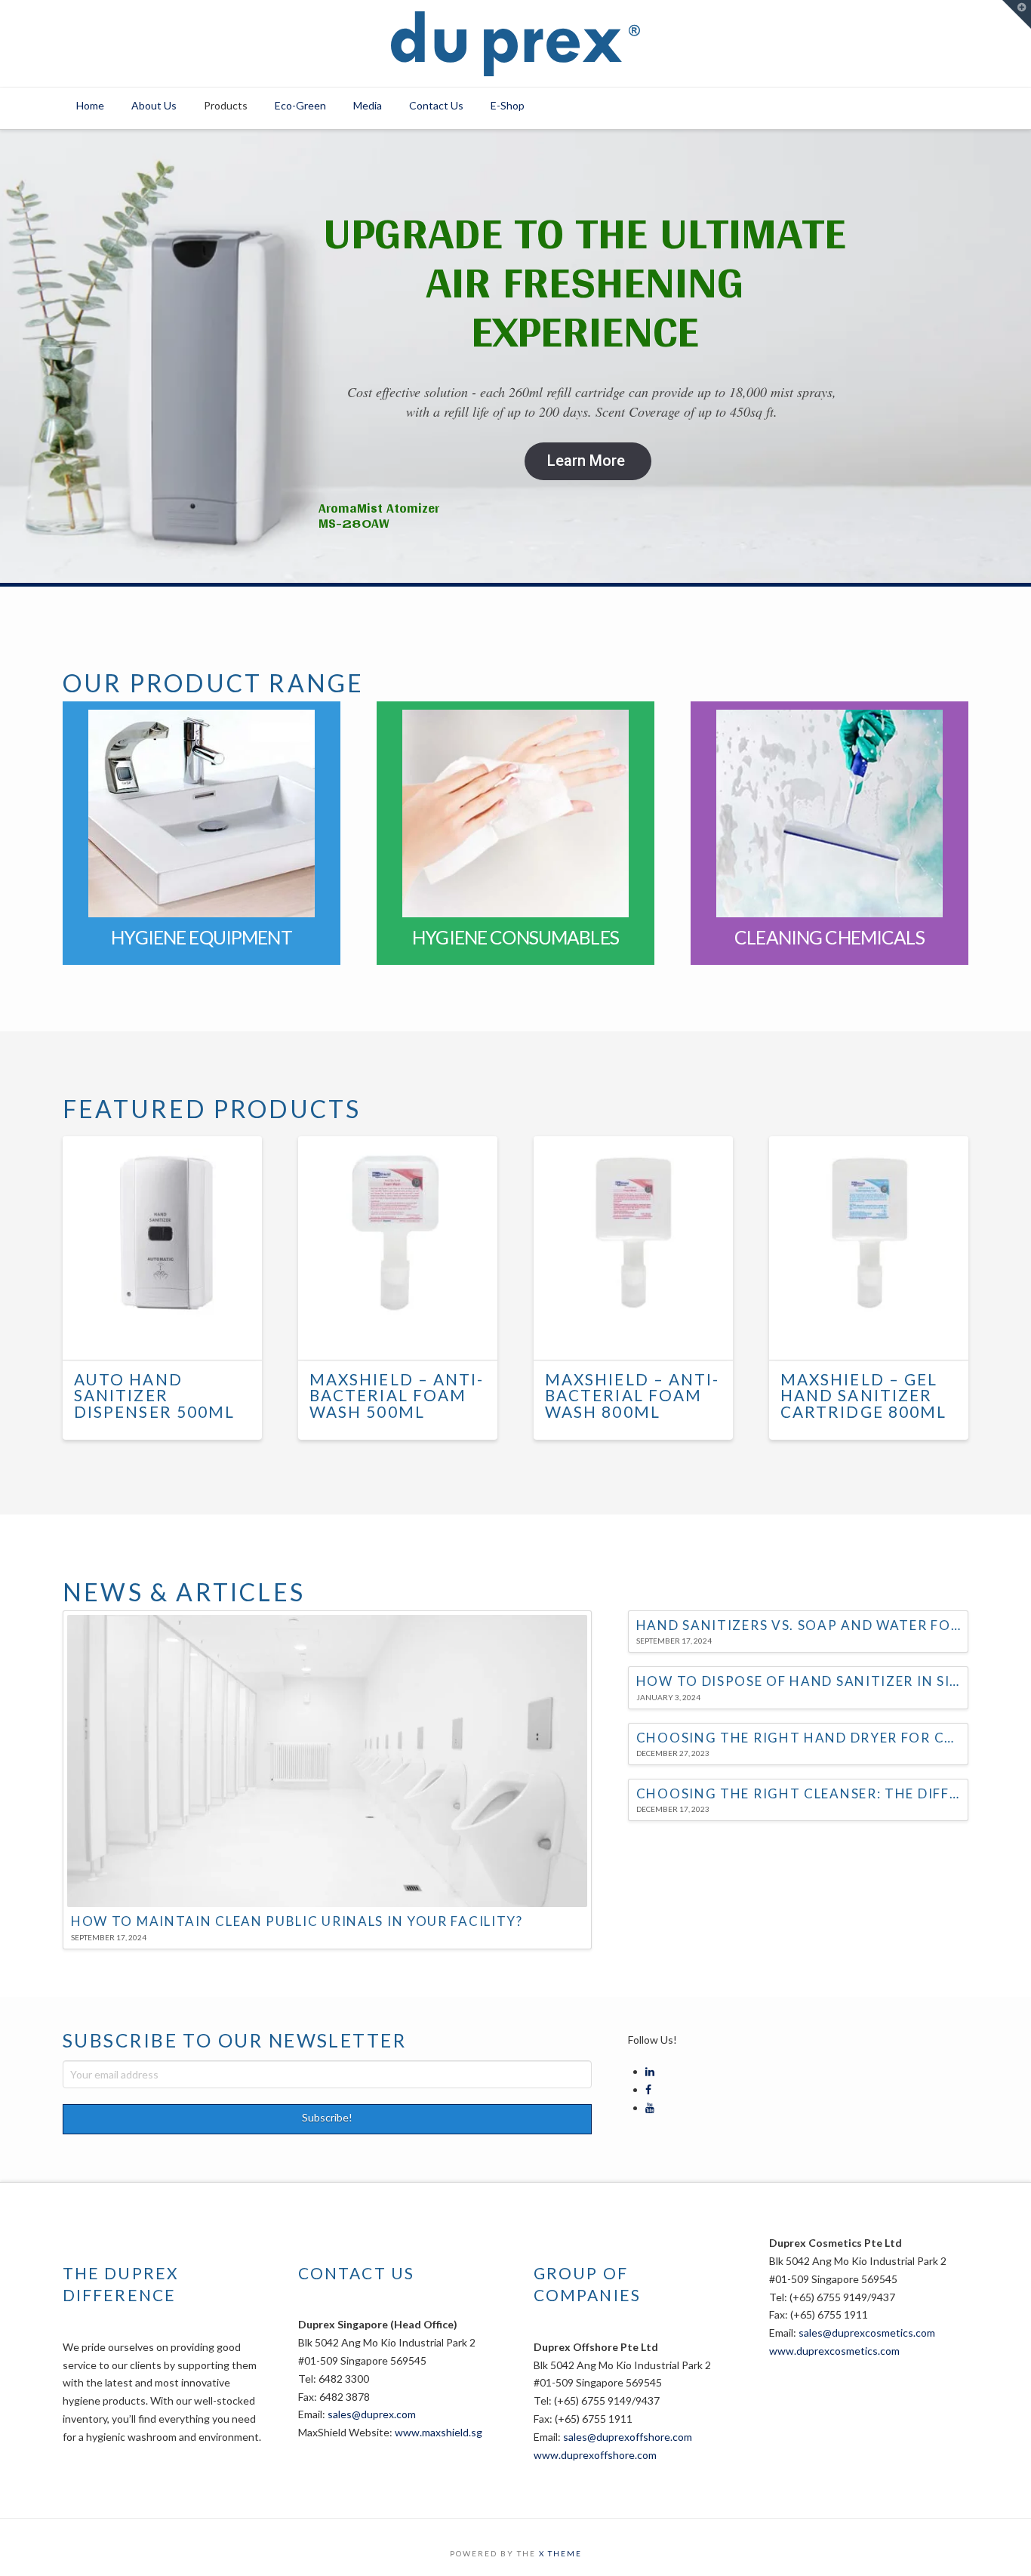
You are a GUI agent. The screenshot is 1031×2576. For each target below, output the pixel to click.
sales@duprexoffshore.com (628, 2437)
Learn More (586, 461)
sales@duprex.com (372, 2414)
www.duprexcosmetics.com (834, 2351)
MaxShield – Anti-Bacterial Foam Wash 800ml (632, 1396)
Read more (169, 1334)
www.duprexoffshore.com (595, 2455)
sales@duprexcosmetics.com (867, 2333)
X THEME (560, 2553)
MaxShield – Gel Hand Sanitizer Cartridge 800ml (863, 1396)
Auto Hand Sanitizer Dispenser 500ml (154, 1396)
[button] (1017, 14)
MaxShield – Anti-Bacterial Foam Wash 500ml (397, 1396)
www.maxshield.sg (439, 2432)
